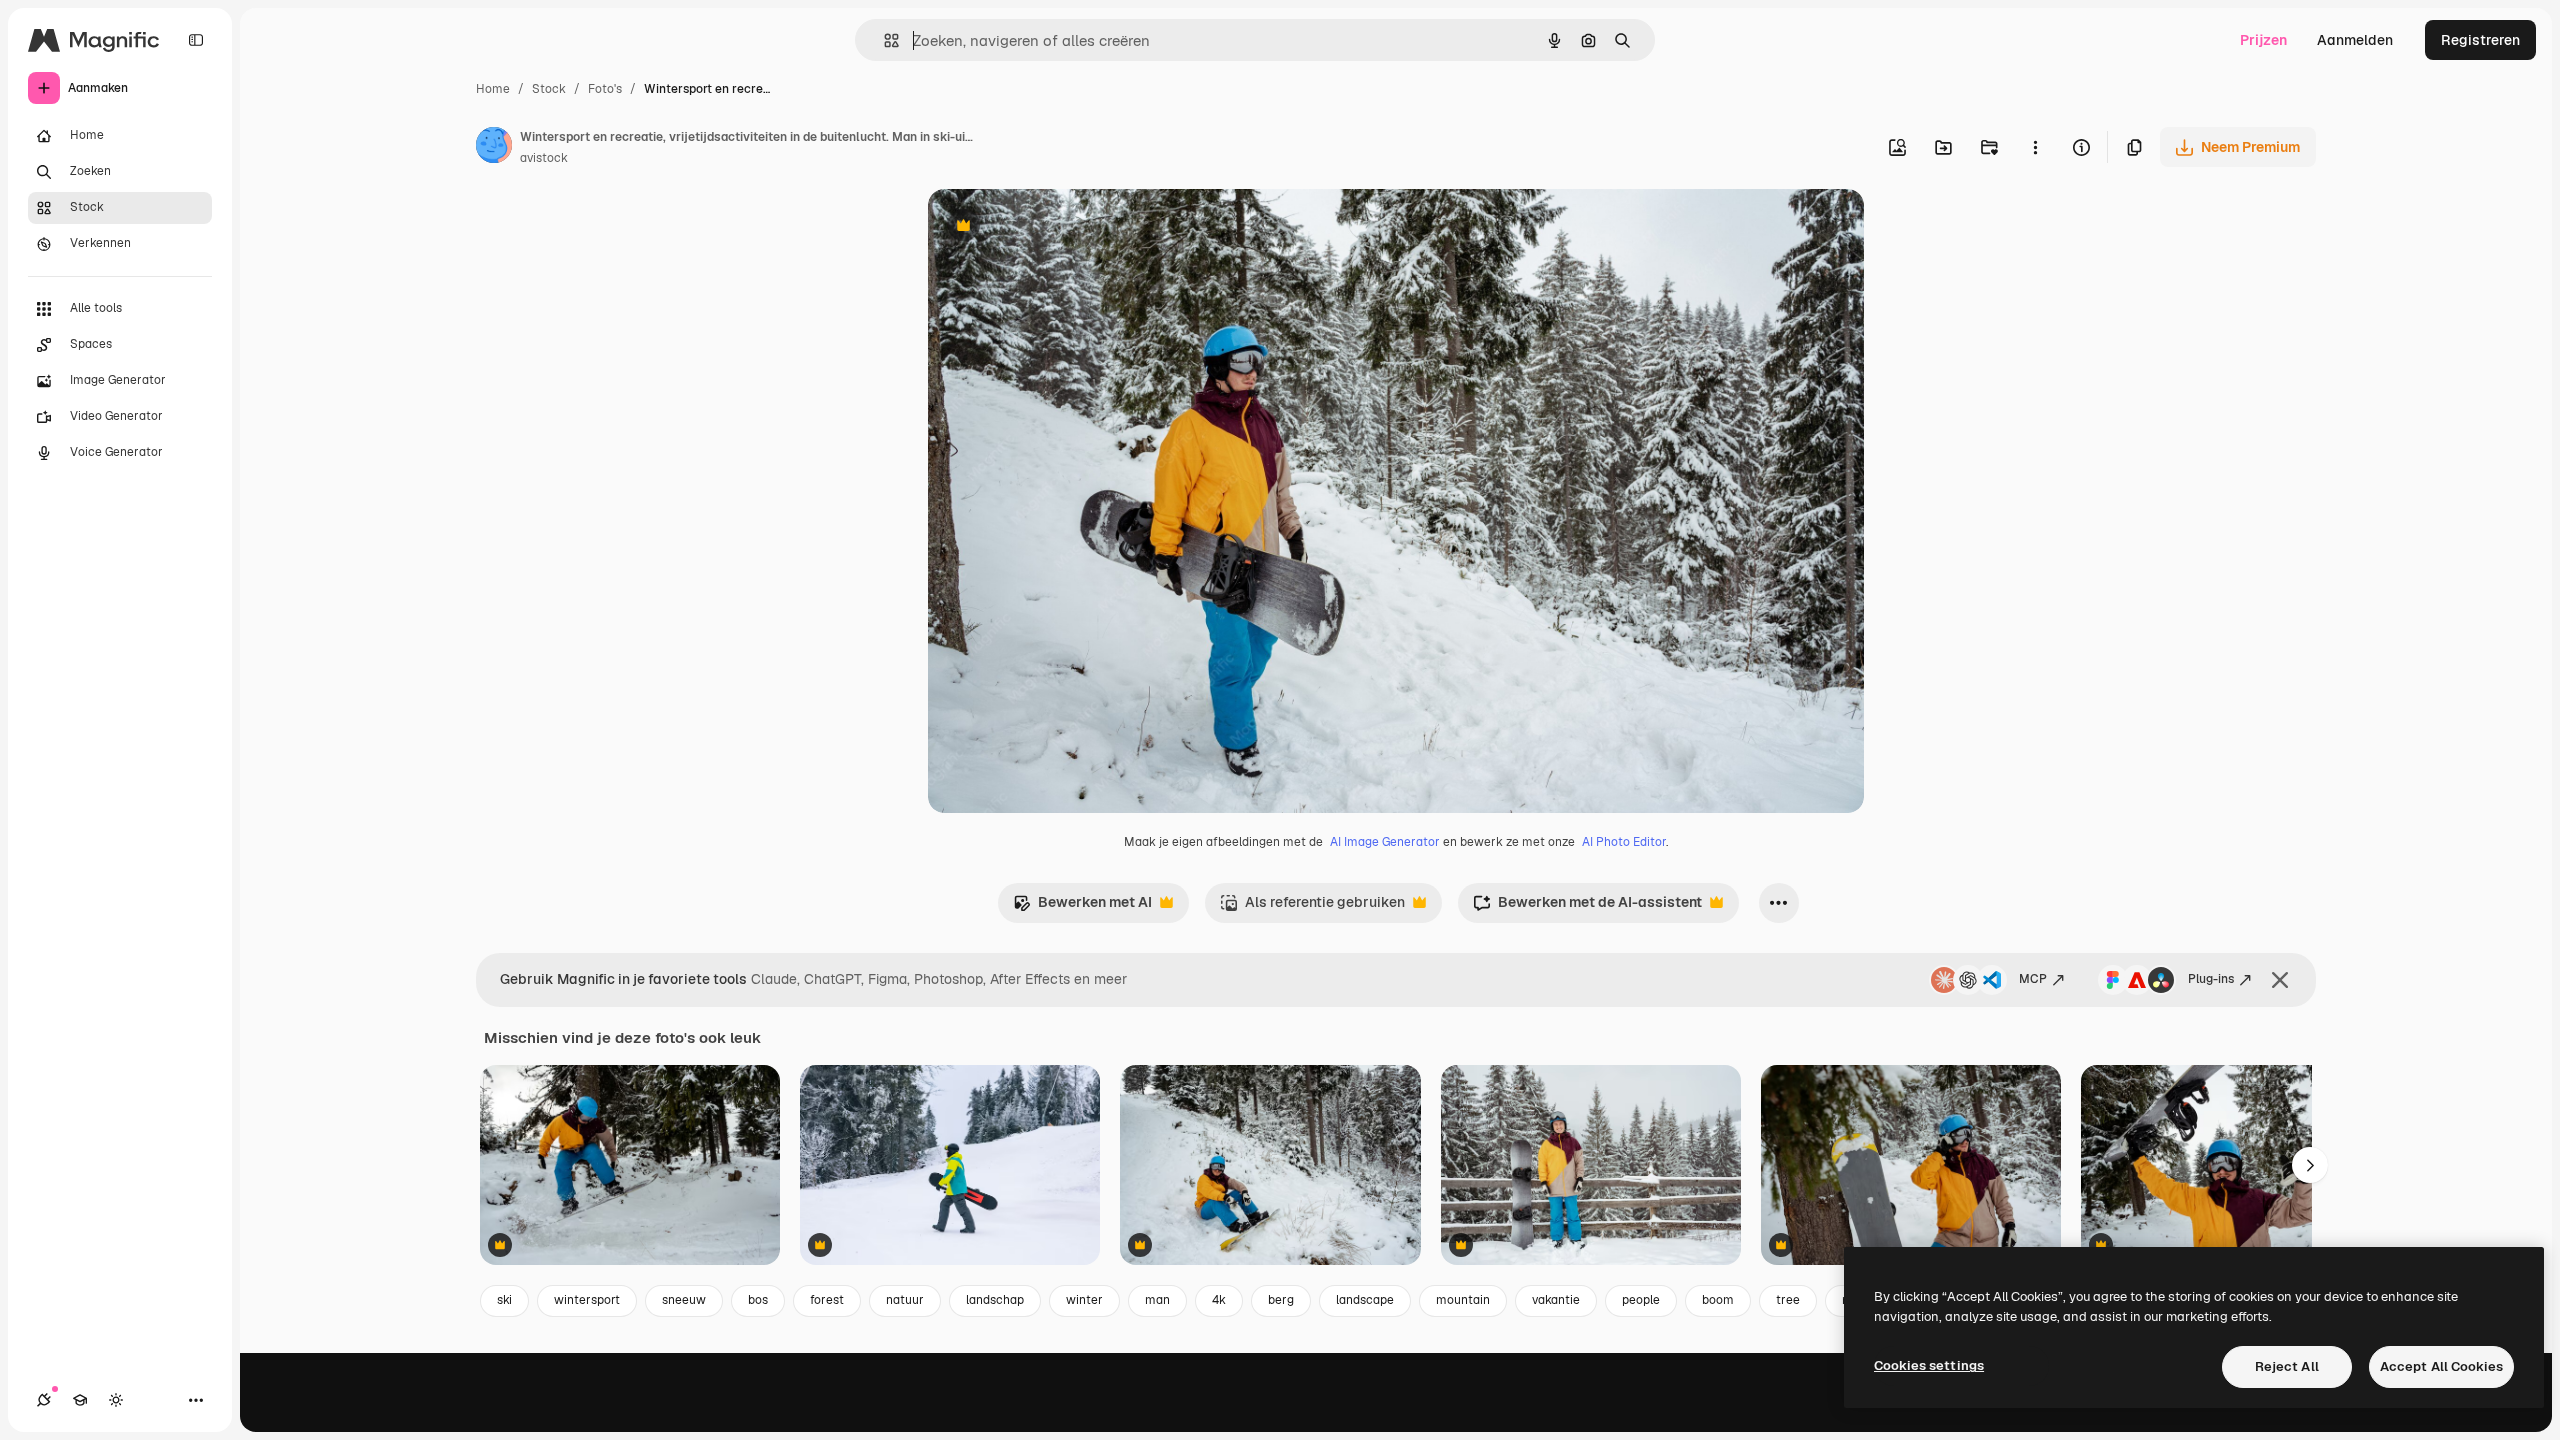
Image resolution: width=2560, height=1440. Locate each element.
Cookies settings (1929, 1365)
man (1157, 1300)
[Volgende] (2310, 1165)
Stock (549, 89)
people (1641, 1300)
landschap (995, 1300)
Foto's (605, 89)
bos (758, 1300)
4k (1219, 1300)
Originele (1059, 227)
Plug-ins (2211, 979)
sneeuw (684, 1300)
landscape (1365, 1300)
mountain (1463, 1300)
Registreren (2480, 40)
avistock (544, 158)
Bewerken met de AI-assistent (1587, 907)
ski (504, 1300)
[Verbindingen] (44, 1400)
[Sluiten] (2280, 980)
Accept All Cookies (2441, 1366)
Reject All (2287, 1366)
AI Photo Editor (1624, 842)
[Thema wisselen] (116, 1400)
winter (1084, 1300)
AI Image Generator (1385, 842)
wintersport (587, 1300)
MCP (2033, 979)
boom (1718, 1300)
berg (1281, 1300)
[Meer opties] (2035, 147)
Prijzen (2263, 40)
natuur (905, 1300)
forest (827, 1300)
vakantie (1556, 1300)
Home (493, 89)
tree (1788, 1300)
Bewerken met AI (1082, 907)
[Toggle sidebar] (196, 40)
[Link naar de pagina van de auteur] (494, 148)
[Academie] (80, 1400)
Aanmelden (2355, 40)
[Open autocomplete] (883, 40)
